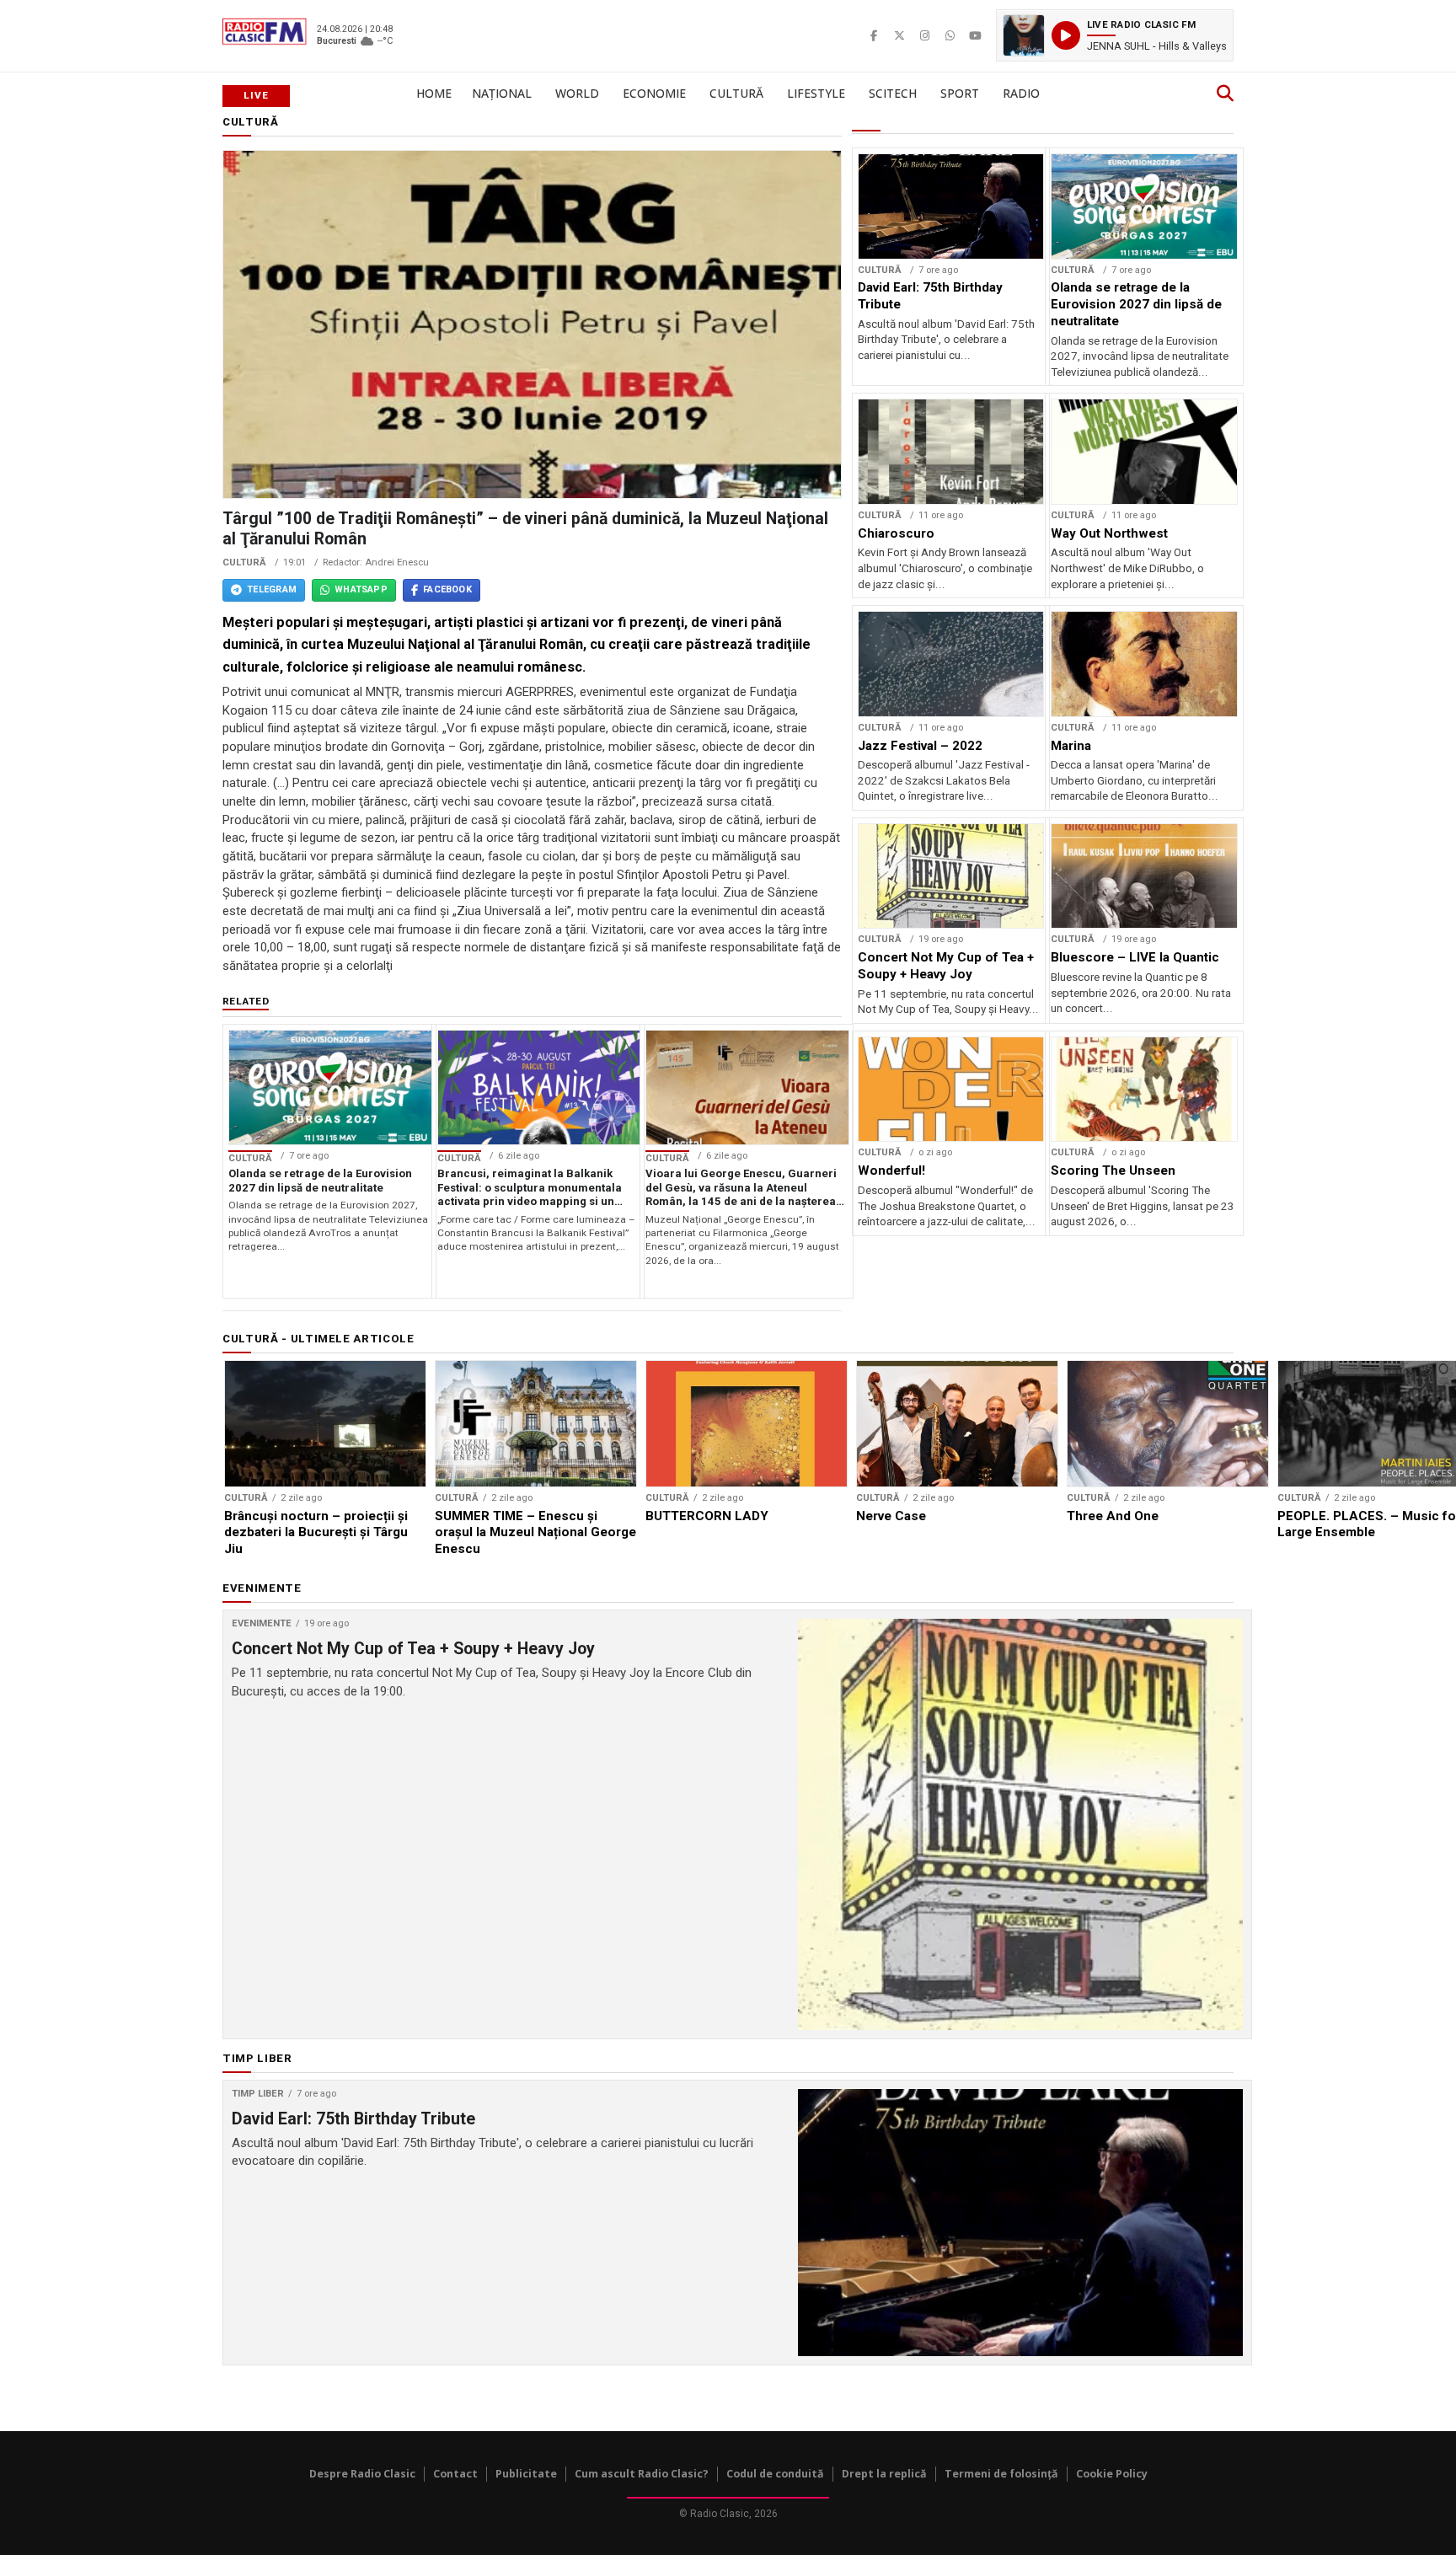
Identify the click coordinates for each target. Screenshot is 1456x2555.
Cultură (736, 93)
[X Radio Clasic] (899, 35)
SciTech (893, 93)
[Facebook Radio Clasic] (874, 35)
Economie (654, 93)
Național (502, 93)
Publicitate (526, 2474)
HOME (434, 93)
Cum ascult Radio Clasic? (642, 2474)
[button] (1115, 35)
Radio (1021, 93)
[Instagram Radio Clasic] (924, 35)
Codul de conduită (775, 2474)
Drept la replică (884, 2474)
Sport (960, 93)
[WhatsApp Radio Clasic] (950, 35)
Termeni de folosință (1001, 2474)
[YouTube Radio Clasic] (975, 35)
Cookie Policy (1112, 2474)
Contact (455, 2474)
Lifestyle (816, 93)
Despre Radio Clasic (362, 2474)
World (577, 93)
